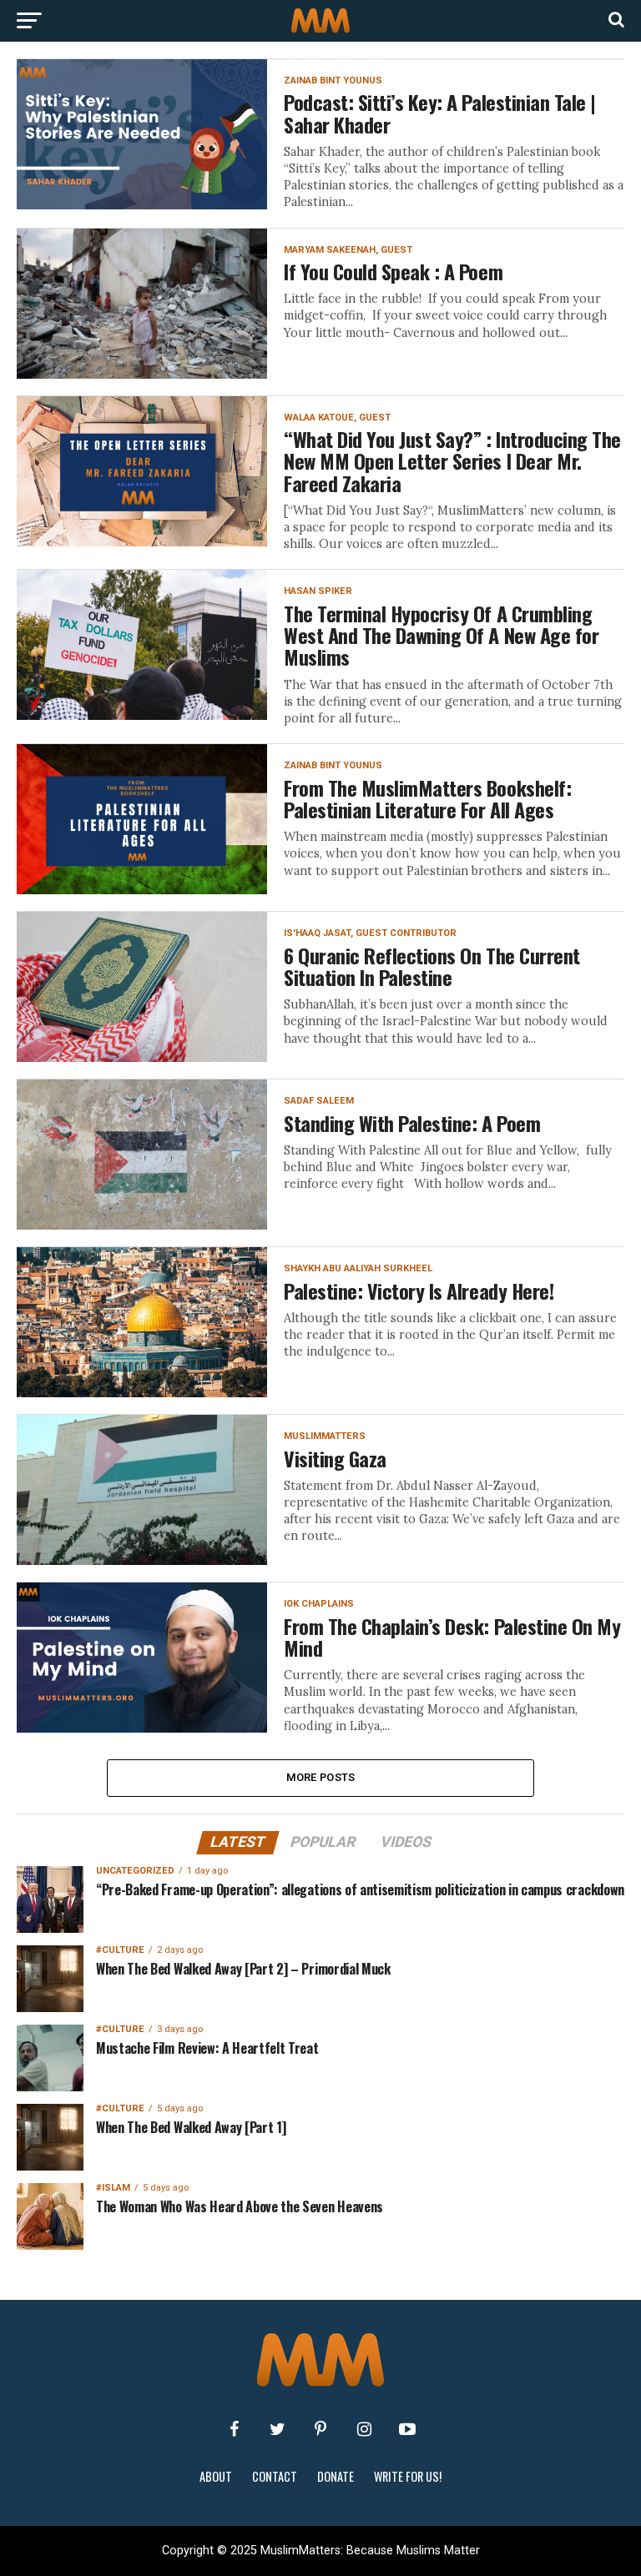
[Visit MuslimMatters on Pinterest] (320, 2429)
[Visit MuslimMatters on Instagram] (364, 2429)
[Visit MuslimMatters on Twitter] (277, 2429)
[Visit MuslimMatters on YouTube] (407, 2429)
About (216, 2476)
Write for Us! (408, 2476)
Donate (336, 2476)
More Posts (321, 1777)
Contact (275, 2476)
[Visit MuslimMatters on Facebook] (234, 2429)
